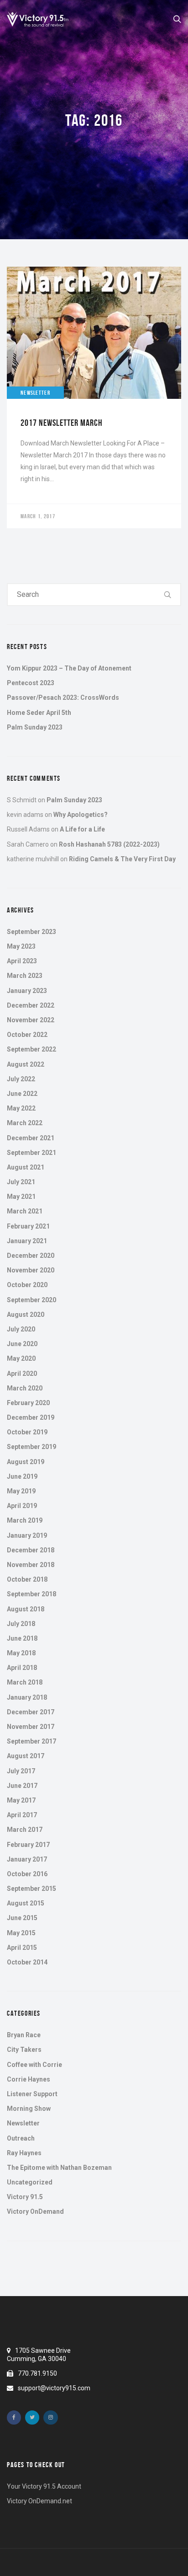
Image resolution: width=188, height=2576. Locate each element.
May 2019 (21, 1491)
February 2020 (28, 1403)
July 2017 (21, 1771)
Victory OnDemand (35, 2211)
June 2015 (22, 1918)
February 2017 (28, 1845)
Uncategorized (30, 2182)
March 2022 (25, 1123)
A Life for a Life (82, 829)
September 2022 (31, 1049)
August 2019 (26, 1462)
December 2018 (31, 1550)
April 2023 (22, 961)
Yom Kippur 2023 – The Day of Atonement (69, 668)
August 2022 (26, 1064)
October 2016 (27, 1874)
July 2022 (21, 1079)
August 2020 (26, 1315)
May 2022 (21, 1108)
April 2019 (22, 1506)
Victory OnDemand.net (39, 2501)
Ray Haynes (24, 2153)
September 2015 (31, 1889)
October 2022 (27, 1035)
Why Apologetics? (81, 815)
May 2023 (21, 946)
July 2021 (21, 1182)
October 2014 (27, 1962)
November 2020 (31, 1270)
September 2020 (31, 1300)
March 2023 (25, 976)
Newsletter (23, 2123)
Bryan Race (24, 2035)
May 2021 (21, 1197)
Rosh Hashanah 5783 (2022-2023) (109, 844)
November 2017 (31, 1727)
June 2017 (22, 1786)
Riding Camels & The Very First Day (122, 859)
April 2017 (22, 1815)
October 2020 (27, 1285)
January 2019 (27, 1535)
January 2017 (27, 1859)
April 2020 (22, 1374)
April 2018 (22, 1668)
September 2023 (31, 932)
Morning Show (29, 2109)
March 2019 (25, 1520)
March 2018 (25, 1682)
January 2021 (27, 1241)
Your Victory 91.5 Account (44, 2486)
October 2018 (27, 1579)
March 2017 (25, 1830)
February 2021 (28, 1226)
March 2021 (25, 1211)
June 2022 (22, 1094)
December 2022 (31, 1005)
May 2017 (21, 1800)
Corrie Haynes (29, 2079)
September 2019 (31, 1447)
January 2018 (27, 1697)
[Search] (168, 595)
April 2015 (22, 1948)
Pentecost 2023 (31, 683)
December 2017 (31, 1712)
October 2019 (27, 1432)
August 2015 (26, 1903)
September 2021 (31, 1153)
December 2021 (31, 1138)
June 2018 (22, 1638)
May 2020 (21, 1358)
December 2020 (31, 1256)
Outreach (21, 2138)
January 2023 (27, 991)
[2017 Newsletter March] (94, 397)
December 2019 (31, 1417)
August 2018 (26, 1609)
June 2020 (22, 1344)
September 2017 (31, 1741)
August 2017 (26, 1756)
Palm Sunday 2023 (35, 727)
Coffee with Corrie (34, 2065)
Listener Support (32, 2094)
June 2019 (22, 1476)
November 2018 (31, 1565)
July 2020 (21, 1329)
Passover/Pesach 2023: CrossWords (63, 698)
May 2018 (21, 1653)
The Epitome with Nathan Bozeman (59, 2168)
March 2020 (25, 1388)
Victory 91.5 (25, 2197)
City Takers (24, 2050)
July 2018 (21, 1624)
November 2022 (31, 1020)
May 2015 (21, 1933)
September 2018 (31, 1594)
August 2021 (26, 1167)
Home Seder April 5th (39, 713)
